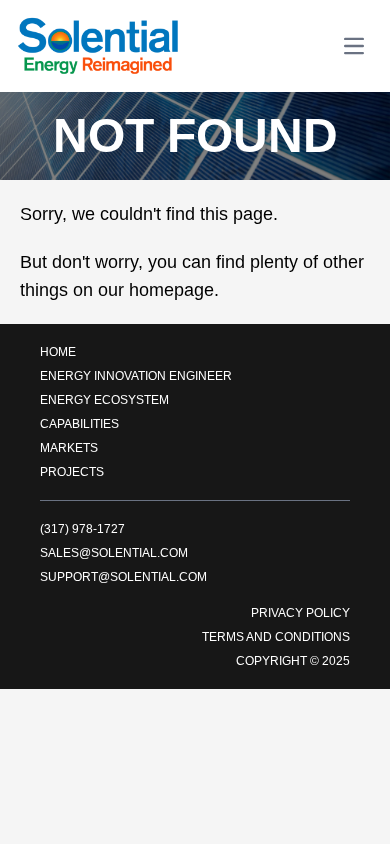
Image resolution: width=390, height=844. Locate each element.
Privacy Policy (300, 613)
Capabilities (79, 424)
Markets (69, 448)
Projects (72, 472)
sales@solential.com (114, 553)
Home (58, 352)
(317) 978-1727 (82, 529)
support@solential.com (123, 577)
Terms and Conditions (276, 637)
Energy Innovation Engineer (136, 376)
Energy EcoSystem (104, 400)
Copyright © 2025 (293, 661)
